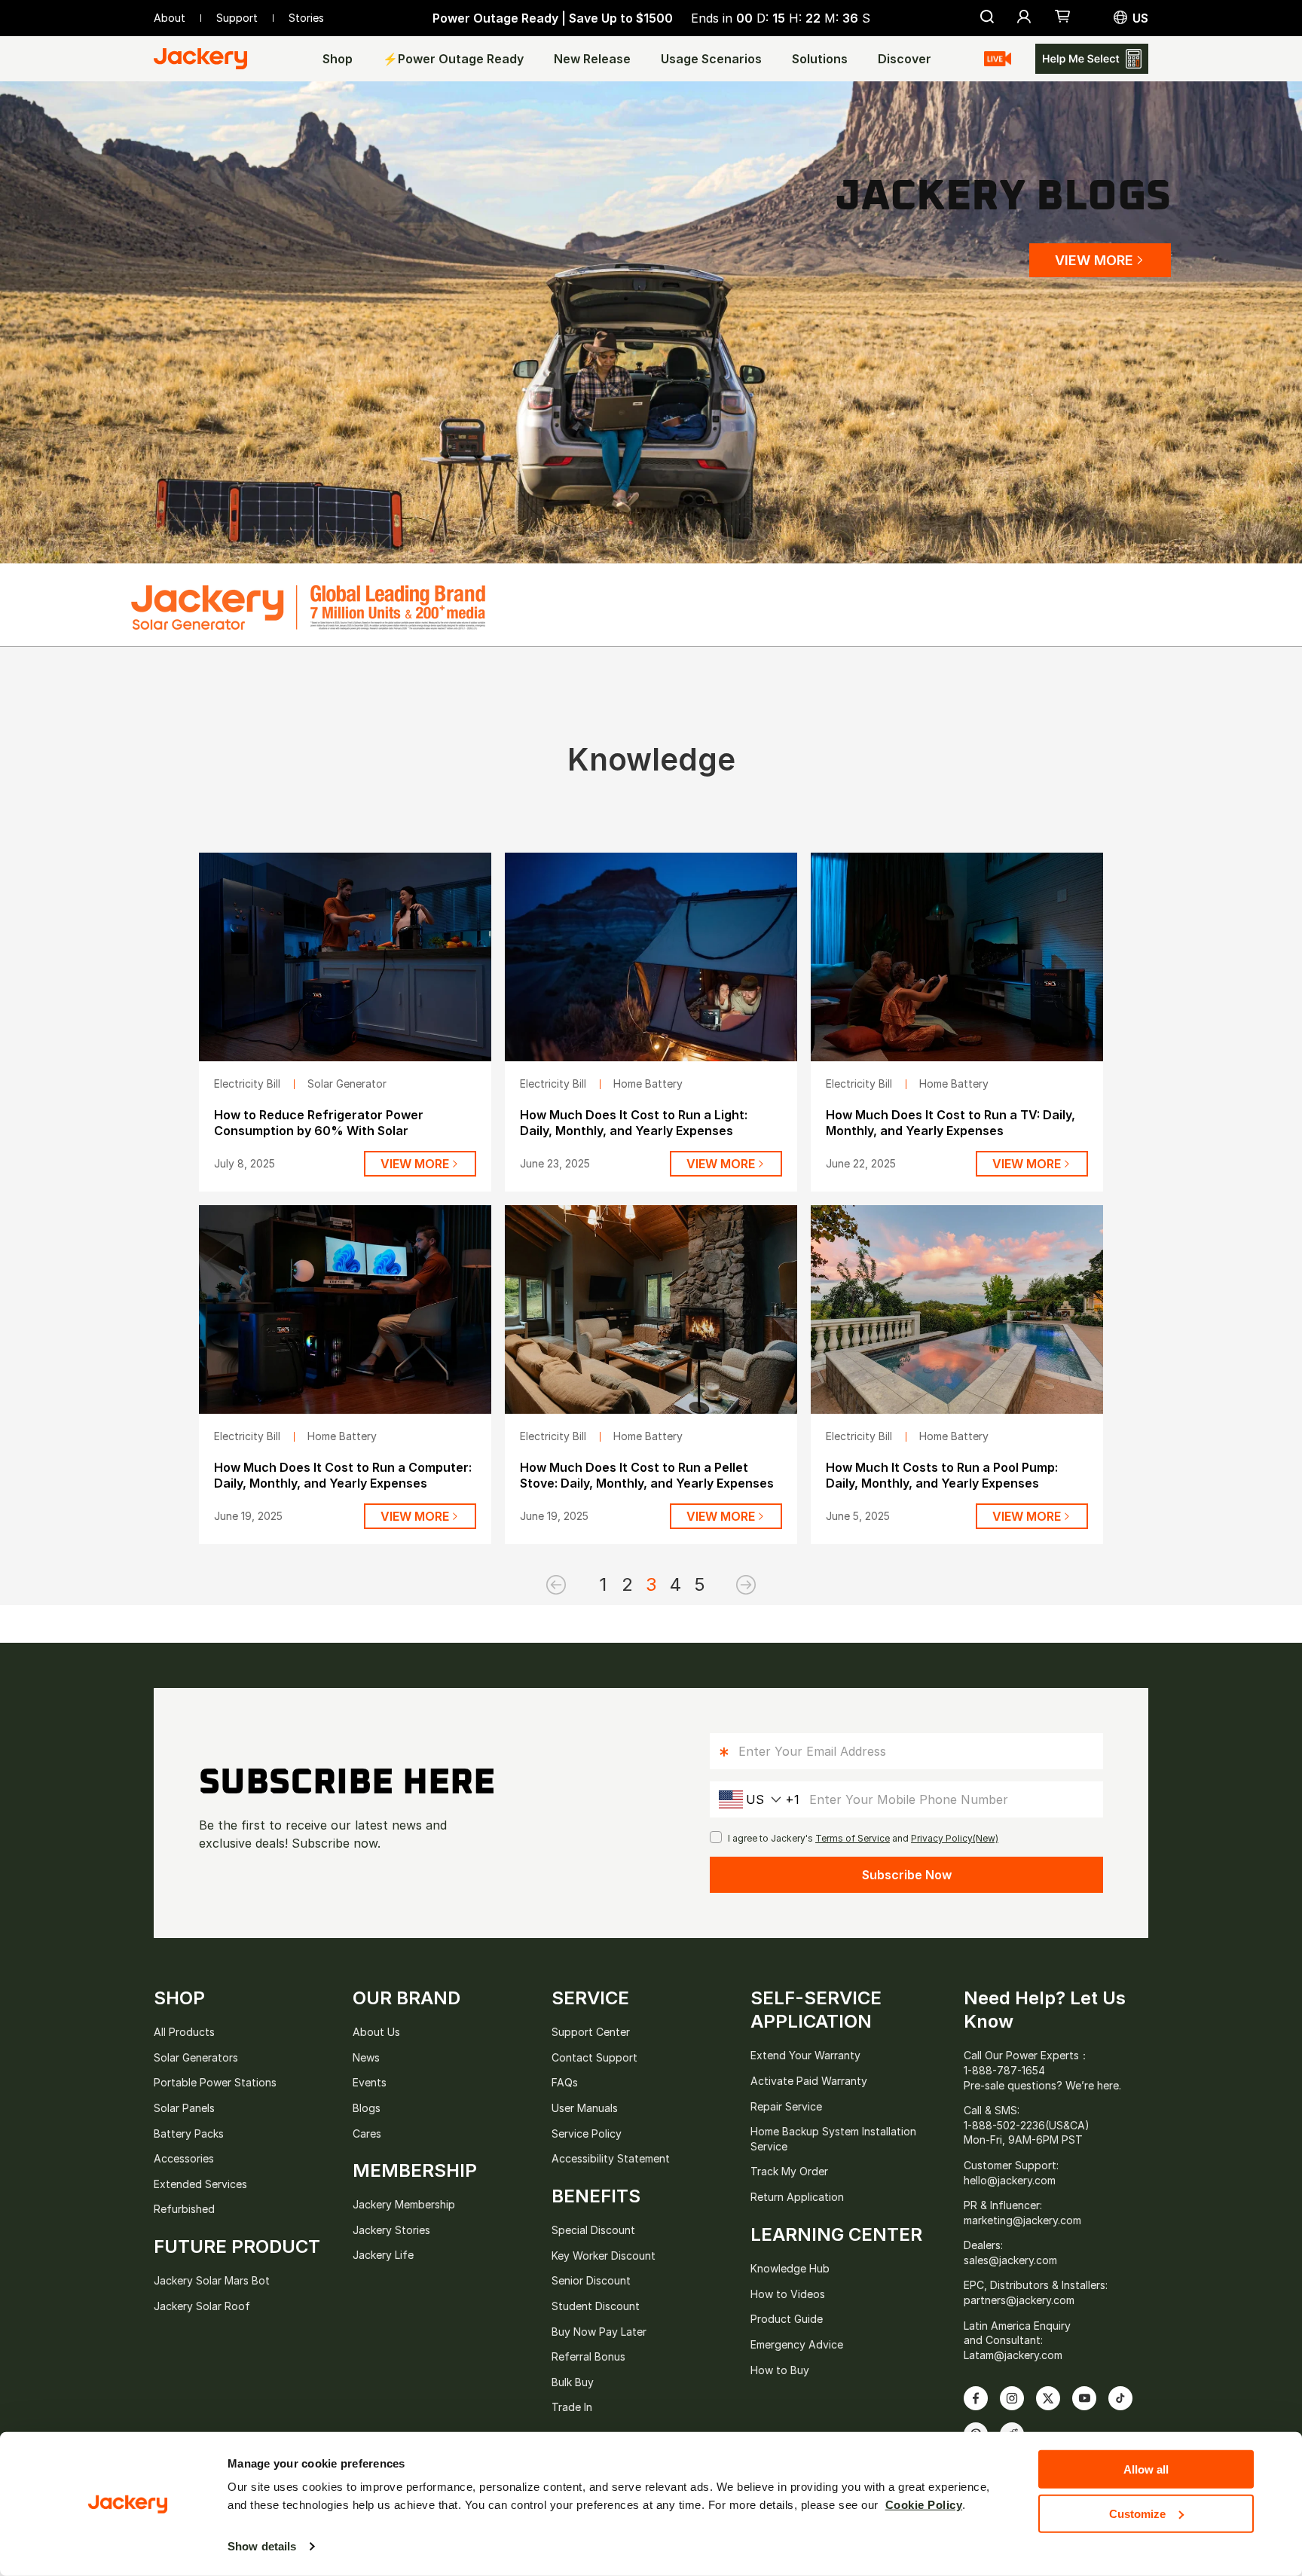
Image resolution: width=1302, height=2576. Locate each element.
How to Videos (788, 2294)
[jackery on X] (1048, 2398)
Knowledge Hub (790, 2268)
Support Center (591, 2032)
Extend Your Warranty (805, 2055)
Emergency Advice (797, 2344)
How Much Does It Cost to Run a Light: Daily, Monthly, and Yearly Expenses (634, 1123)
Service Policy (587, 2133)
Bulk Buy (573, 2382)
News (366, 2057)
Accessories (184, 2158)
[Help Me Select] (1092, 59)
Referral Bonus (588, 2356)
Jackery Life (383, 2255)
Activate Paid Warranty (809, 2081)
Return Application (797, 2197)
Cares (367, 2133)
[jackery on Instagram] (1012, 2398)
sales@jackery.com (1010, 2260)
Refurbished (184, 2209)
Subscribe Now (907, 1875)
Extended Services (200, 2184)
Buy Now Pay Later (599, 2332)
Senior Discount (591, 2280)
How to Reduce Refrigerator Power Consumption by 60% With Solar (319, 1123)
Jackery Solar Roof (202, 2306)
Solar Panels (184, 2108)
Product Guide (787, 2319)
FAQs (565, 2082)
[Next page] (723, 1585)
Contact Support (594, 2057)
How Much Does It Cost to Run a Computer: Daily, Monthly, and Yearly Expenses (343, 1475)
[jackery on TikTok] (1120, 2398)
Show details (262, 2546)
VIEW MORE (1094, 260)
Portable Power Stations (215, 2082)
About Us (376, 2032)
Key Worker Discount (604, 2256)
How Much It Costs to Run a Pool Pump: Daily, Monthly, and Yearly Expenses (942, 1475)
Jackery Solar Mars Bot (212, 2280)
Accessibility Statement (611, 2158)
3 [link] (651, 1584)
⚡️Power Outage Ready (453, 59)
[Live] (998, 59)
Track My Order (789, 2171)
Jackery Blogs (1003, 197)
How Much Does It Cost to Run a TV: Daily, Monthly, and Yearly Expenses (951, 1123)
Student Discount (596, 2306)
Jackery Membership (404, 2204)
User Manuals (585, 2108)
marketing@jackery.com (1022, 2220)
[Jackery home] (200, 59)
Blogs (367, 2108)
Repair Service (786, 2106)
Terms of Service (853, 1838)
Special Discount (593, 2230)
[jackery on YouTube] (1084, 2398)
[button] (1063, 18)
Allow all (1146, 2469)
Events (370, 2082)
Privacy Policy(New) (955, 1838)
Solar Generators (196, 2057)
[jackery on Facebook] (976, 2398)
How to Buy (780, 2370)
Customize (1137, 2513)
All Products (184, 2032)
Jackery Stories (391, 2230)
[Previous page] (579, 1585)
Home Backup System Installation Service (833, 2139)
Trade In (572, 2407)
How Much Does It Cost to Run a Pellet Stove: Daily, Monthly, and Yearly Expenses (647, 1475)
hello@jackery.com (1010, 2180)
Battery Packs (189, 2133)
